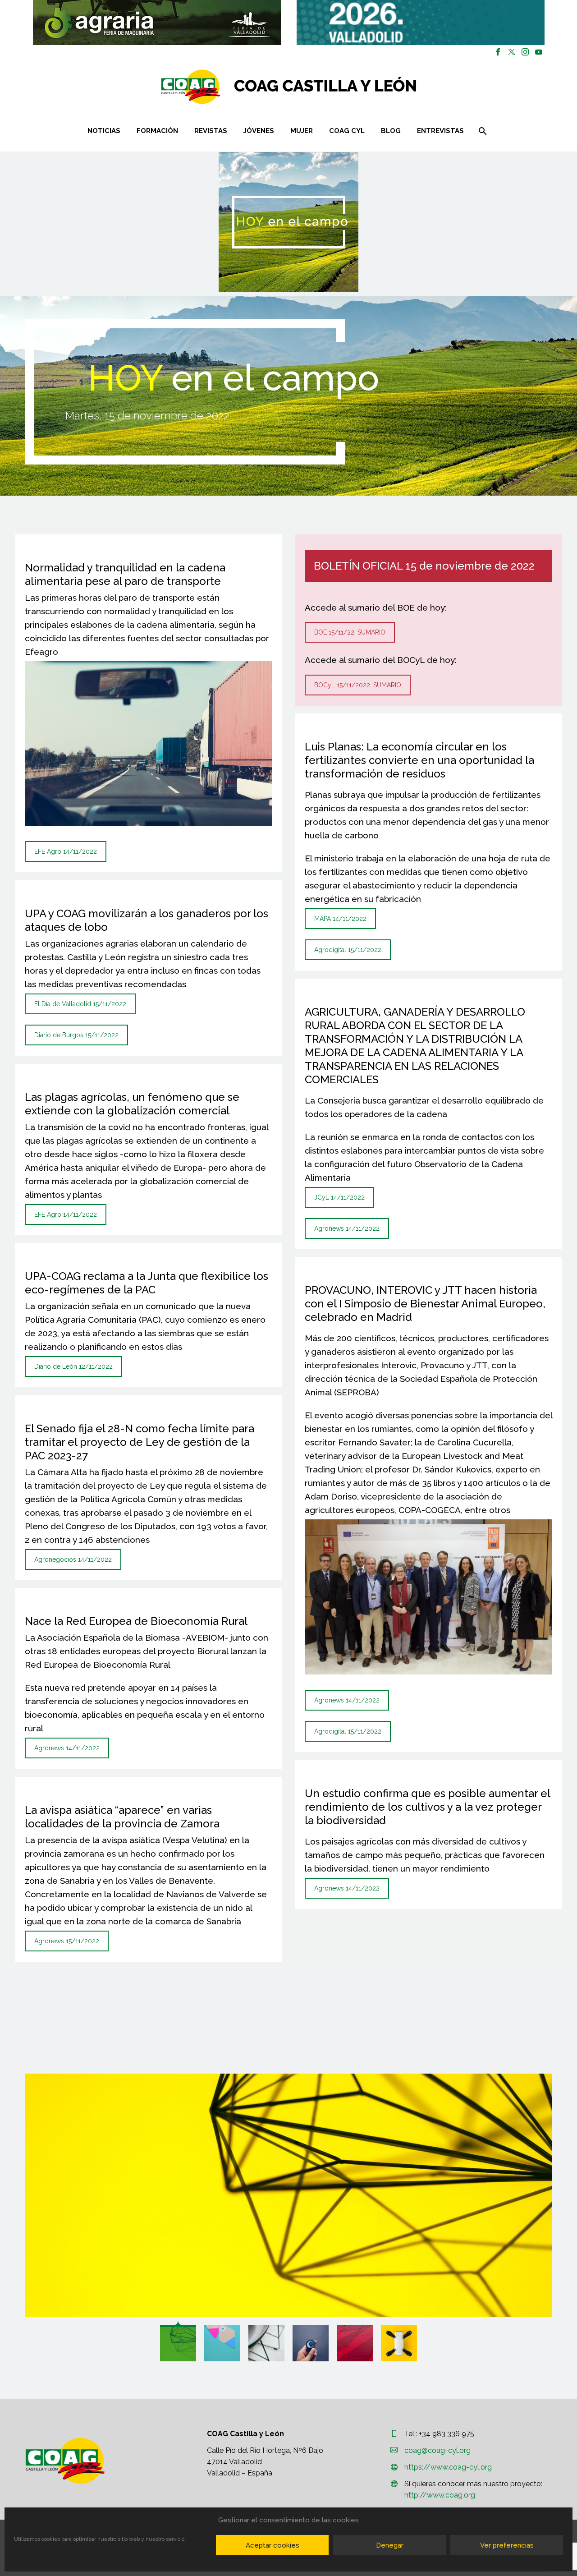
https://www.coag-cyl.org (448, 2467)
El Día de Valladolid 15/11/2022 (80, 1004)
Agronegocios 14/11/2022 (73, 1559)
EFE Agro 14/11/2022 (66, 851)
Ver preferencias (507, 2545)
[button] (157, 23)
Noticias (104, 131)
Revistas (211, 131)
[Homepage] (342, 87)
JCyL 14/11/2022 (339, 1197)
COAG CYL (347, 131)
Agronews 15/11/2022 (67, 1941)
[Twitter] (512, 52)
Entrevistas (440, 131)
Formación (157, 131)
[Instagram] (525, 52)
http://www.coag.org (440, 2495)
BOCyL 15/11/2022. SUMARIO (358, 685)
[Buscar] (482, 131)
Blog (391, 131)
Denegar (390, 2545)
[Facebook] (498, 52)
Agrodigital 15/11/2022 (348, 950)
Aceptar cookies (272, 2545)
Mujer (302, 131)
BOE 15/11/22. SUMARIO (350, 632)
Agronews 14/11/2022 (67, 1748)
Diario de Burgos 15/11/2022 (76, 1035)
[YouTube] (539, 52)
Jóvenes (259, 131)
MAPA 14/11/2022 (340, 919)
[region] (157, 23)
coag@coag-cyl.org (437, 2450)
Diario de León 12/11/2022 (73, 1366)
